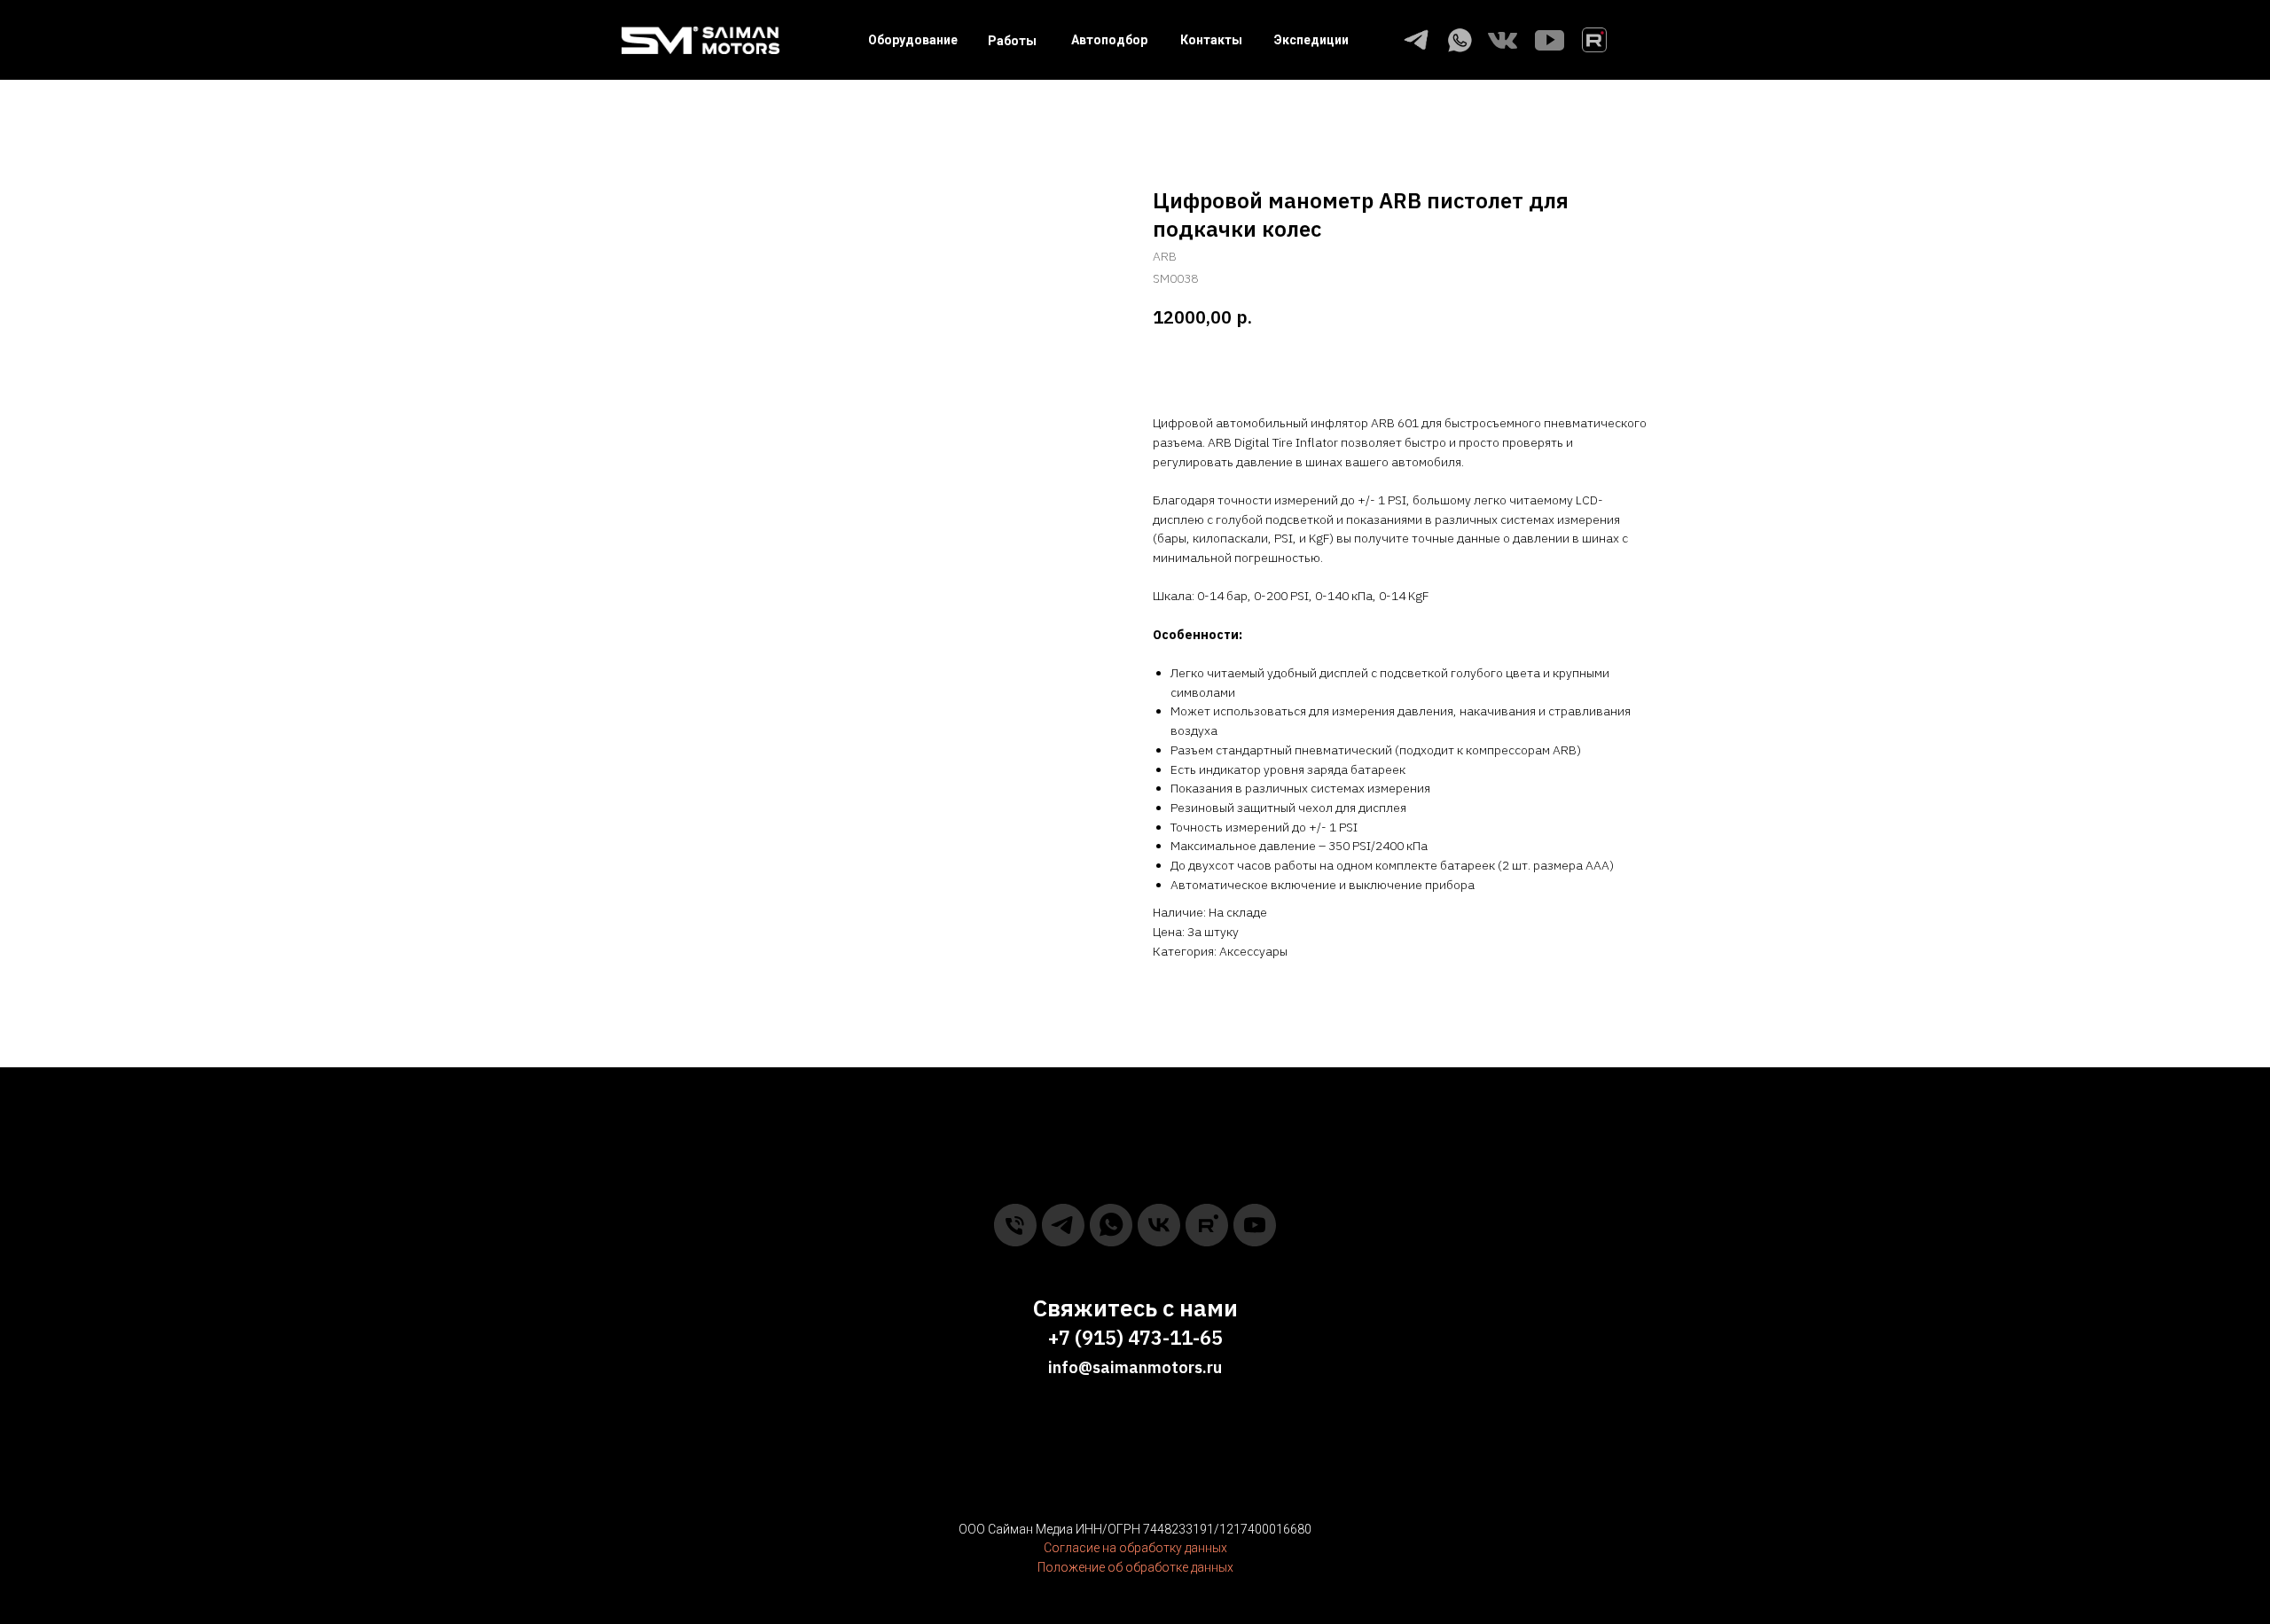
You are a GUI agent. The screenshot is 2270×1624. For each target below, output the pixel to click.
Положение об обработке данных (1135, 1567)
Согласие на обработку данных (1135, 1548)
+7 (1059, 1337)
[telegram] (1063, 1225)
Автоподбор (1109, 40)
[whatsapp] (1111, 1225)
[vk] (1159, 1225)
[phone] (1015, 1225)
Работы (1012, 41)
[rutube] (1207, 1225)
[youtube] (1255, 1225)
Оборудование (913, 40)
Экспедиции (1311, 40)
